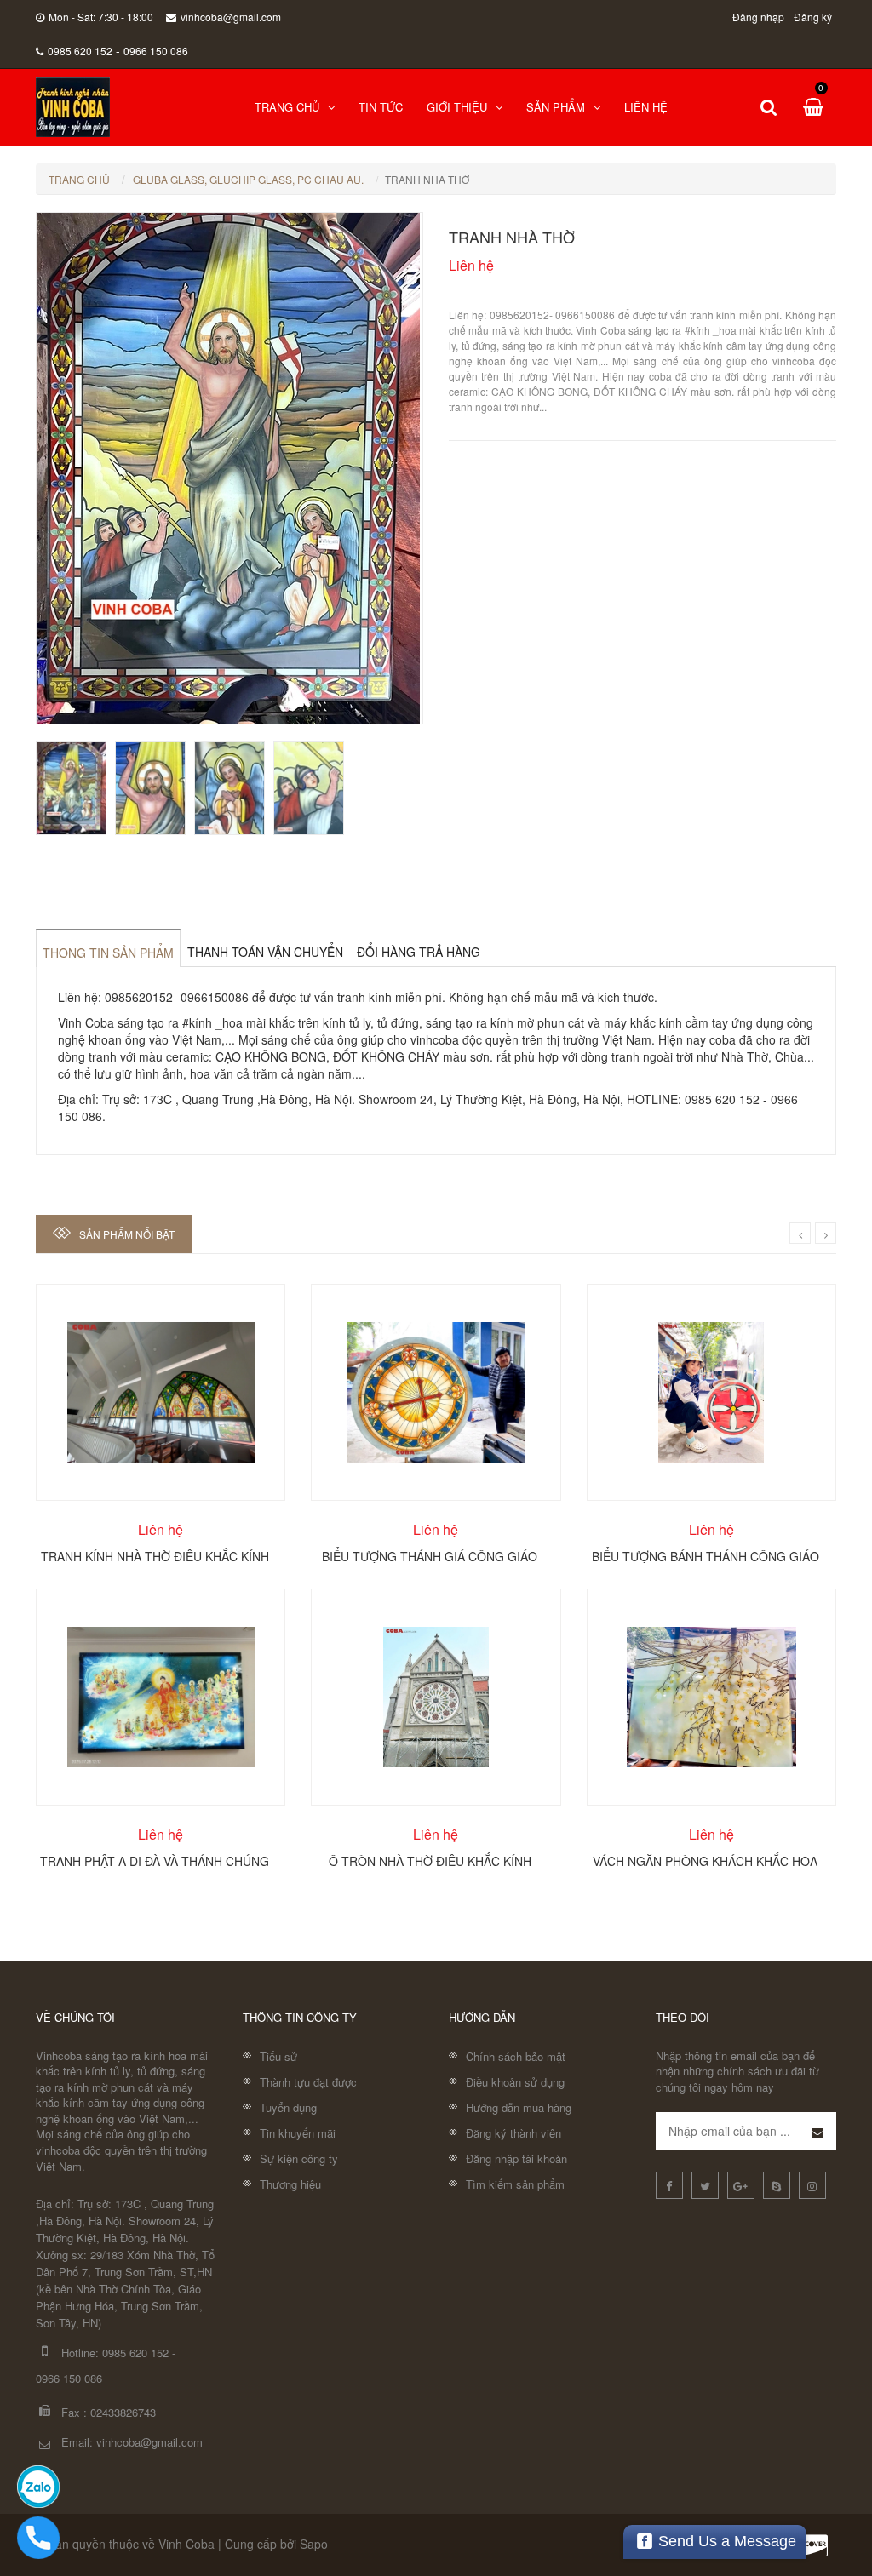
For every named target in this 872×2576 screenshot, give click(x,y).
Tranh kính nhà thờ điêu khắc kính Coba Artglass (155, 1555)
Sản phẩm (556, 107)
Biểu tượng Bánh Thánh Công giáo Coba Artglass (706, 1555)
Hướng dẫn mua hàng (519, 2107)
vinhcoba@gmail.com (231, 17)
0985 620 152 (80, 51)
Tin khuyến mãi (298, 2133)
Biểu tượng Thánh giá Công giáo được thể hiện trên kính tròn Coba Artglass (430, 1555)
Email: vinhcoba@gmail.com (132, 2442)
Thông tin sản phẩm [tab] (108, 953)
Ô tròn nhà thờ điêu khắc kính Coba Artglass (430, 1860)
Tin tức (381, 107)
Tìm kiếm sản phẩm (515, 2184)
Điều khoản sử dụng (515, 2082)
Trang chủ (287, 107)
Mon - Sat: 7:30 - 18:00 (101, 17)
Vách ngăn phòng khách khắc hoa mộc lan (705, 1860)
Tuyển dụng (288, 2107)
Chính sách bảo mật (516, 2056)
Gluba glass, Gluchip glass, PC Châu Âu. (248, 179)
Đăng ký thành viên (513, 2133)
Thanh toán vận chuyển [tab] (265, 952)
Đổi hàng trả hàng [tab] (419, 952)
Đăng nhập (758, 17)
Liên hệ (646, 107)
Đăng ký (813, 17)
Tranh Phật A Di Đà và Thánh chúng (155, 1860)
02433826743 (123, 2412)
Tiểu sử (278, 2056)
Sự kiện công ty (299, 2158)
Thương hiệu (290, 2184)
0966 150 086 (156, 51)
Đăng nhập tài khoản (516, 2158)
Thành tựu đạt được (308, 2082)
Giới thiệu (457, 107)
